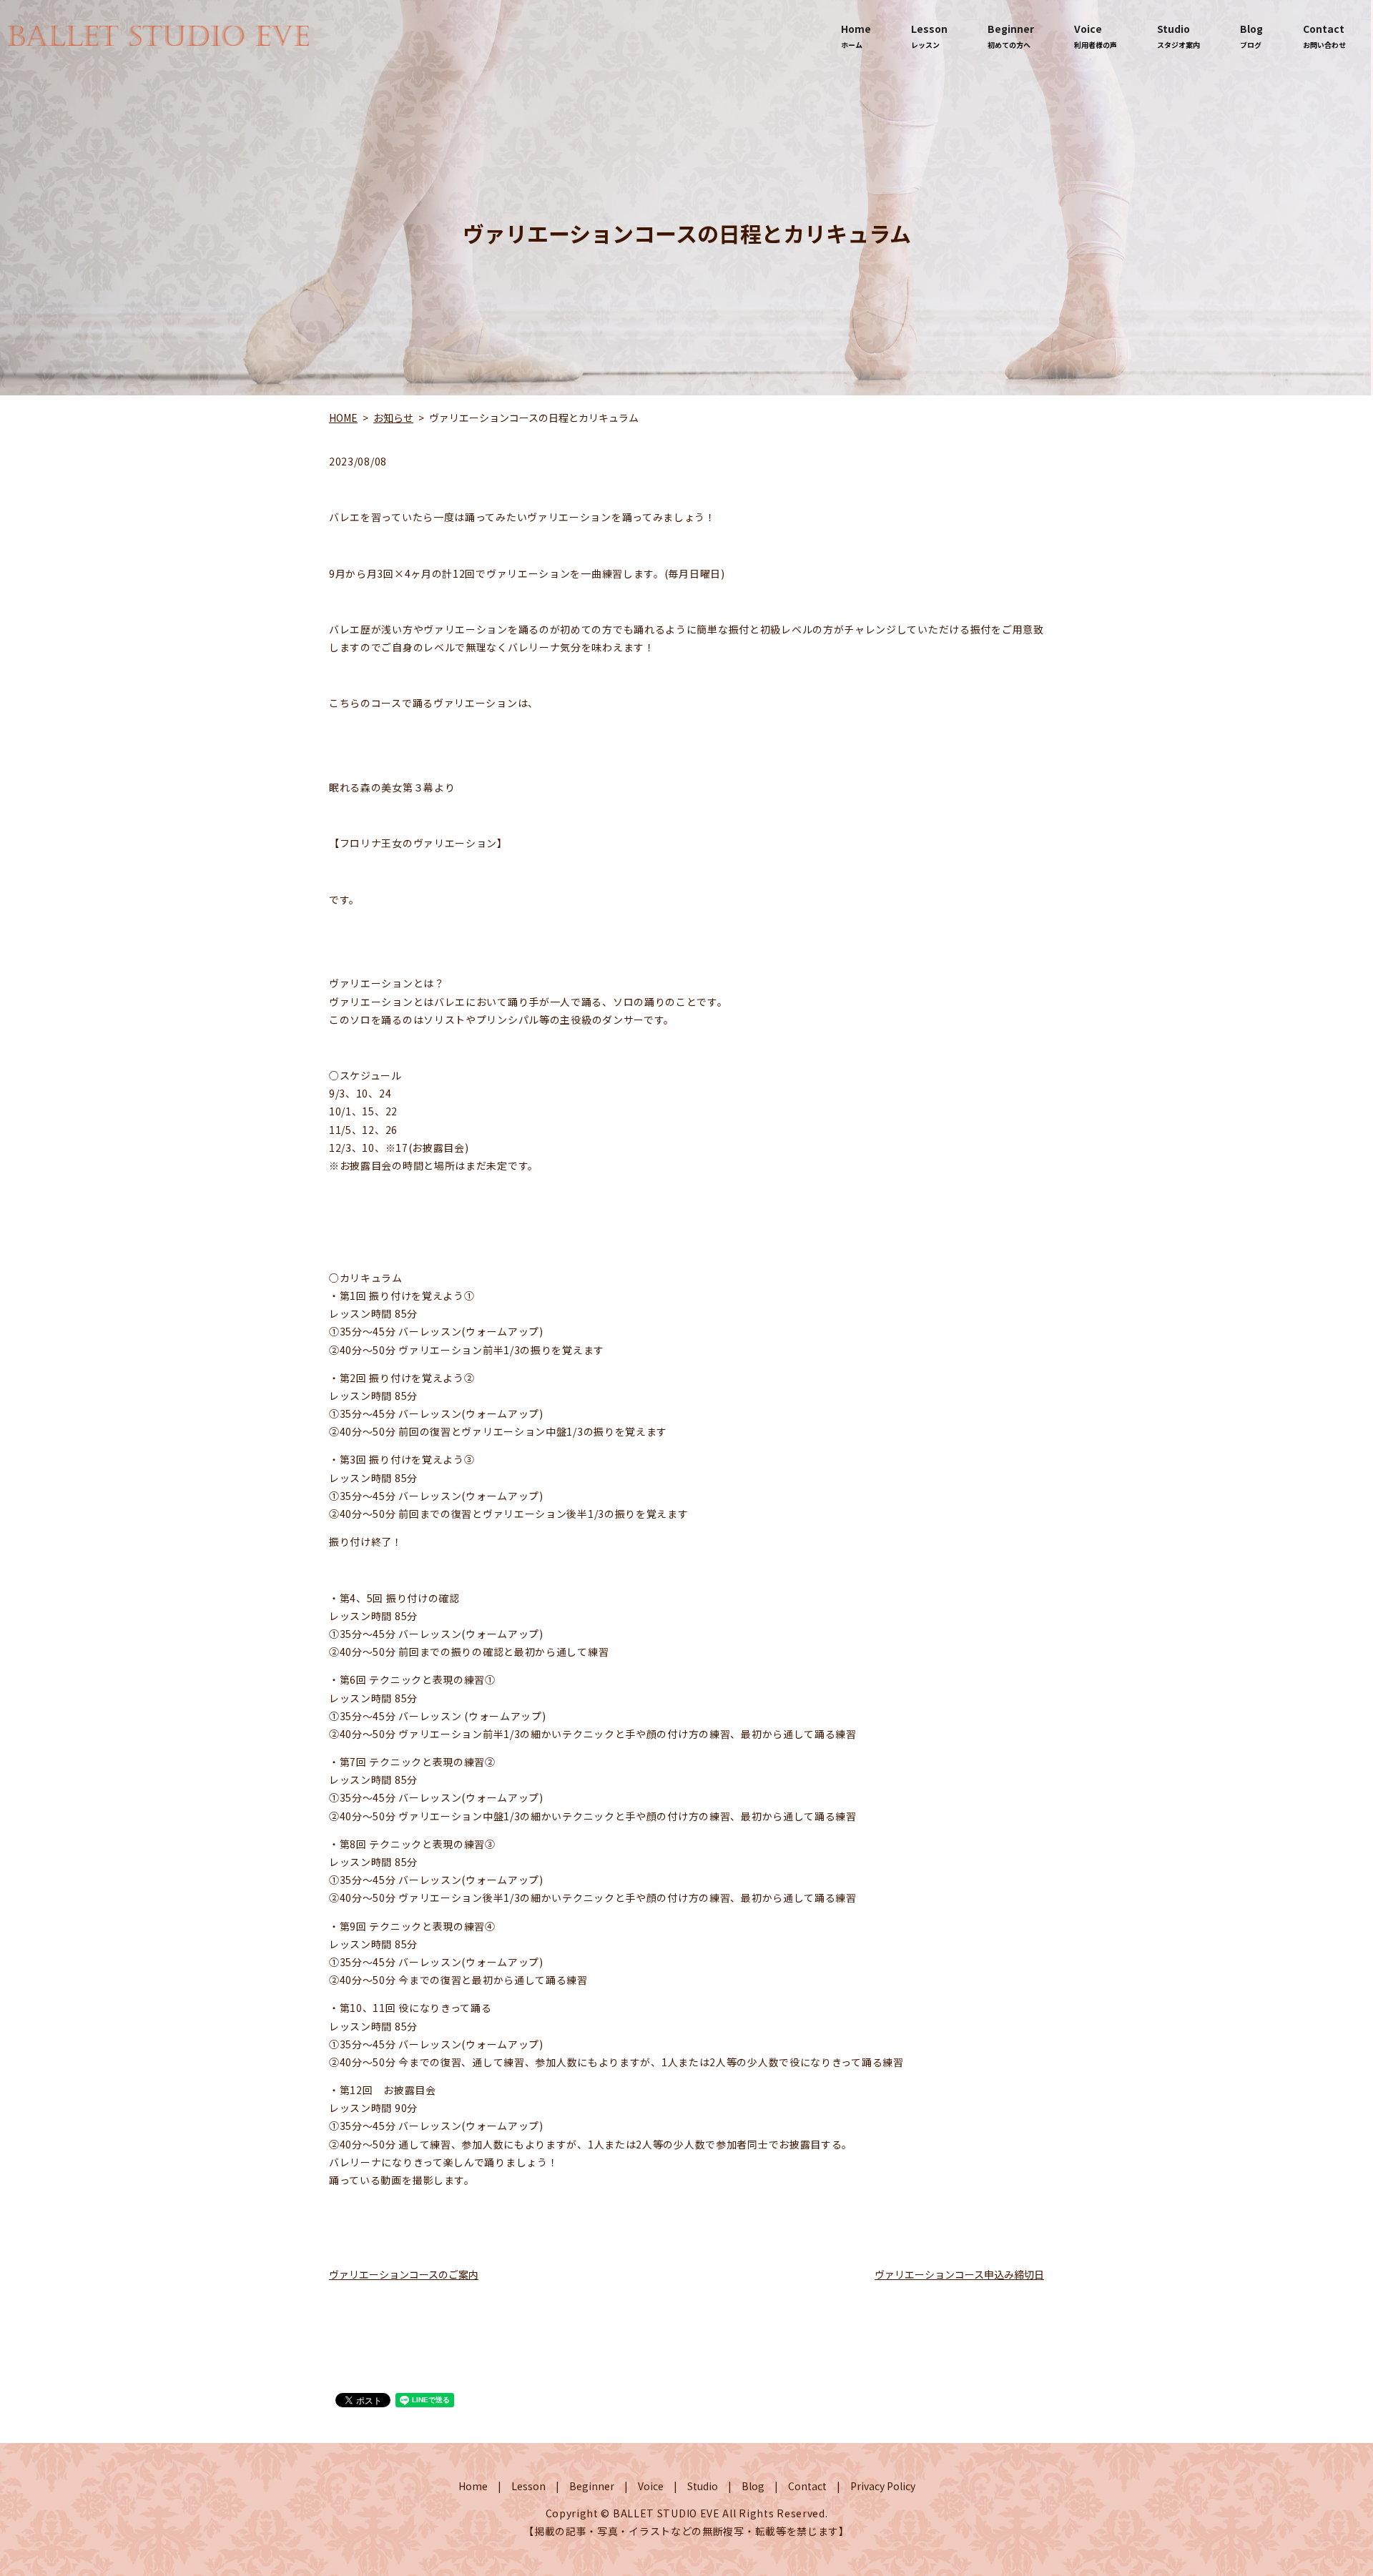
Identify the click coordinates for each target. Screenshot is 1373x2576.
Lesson (929, 36)
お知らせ (393, 418)
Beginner (1011, 36)
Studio (1178, 36)
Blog (1251, 36)
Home (856, 36)
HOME (343, 418)
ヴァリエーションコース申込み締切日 (959, 2274)
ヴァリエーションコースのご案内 (404, 2274)
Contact (1324, 36)
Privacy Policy (883, 2486)
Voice (1096, 36)
